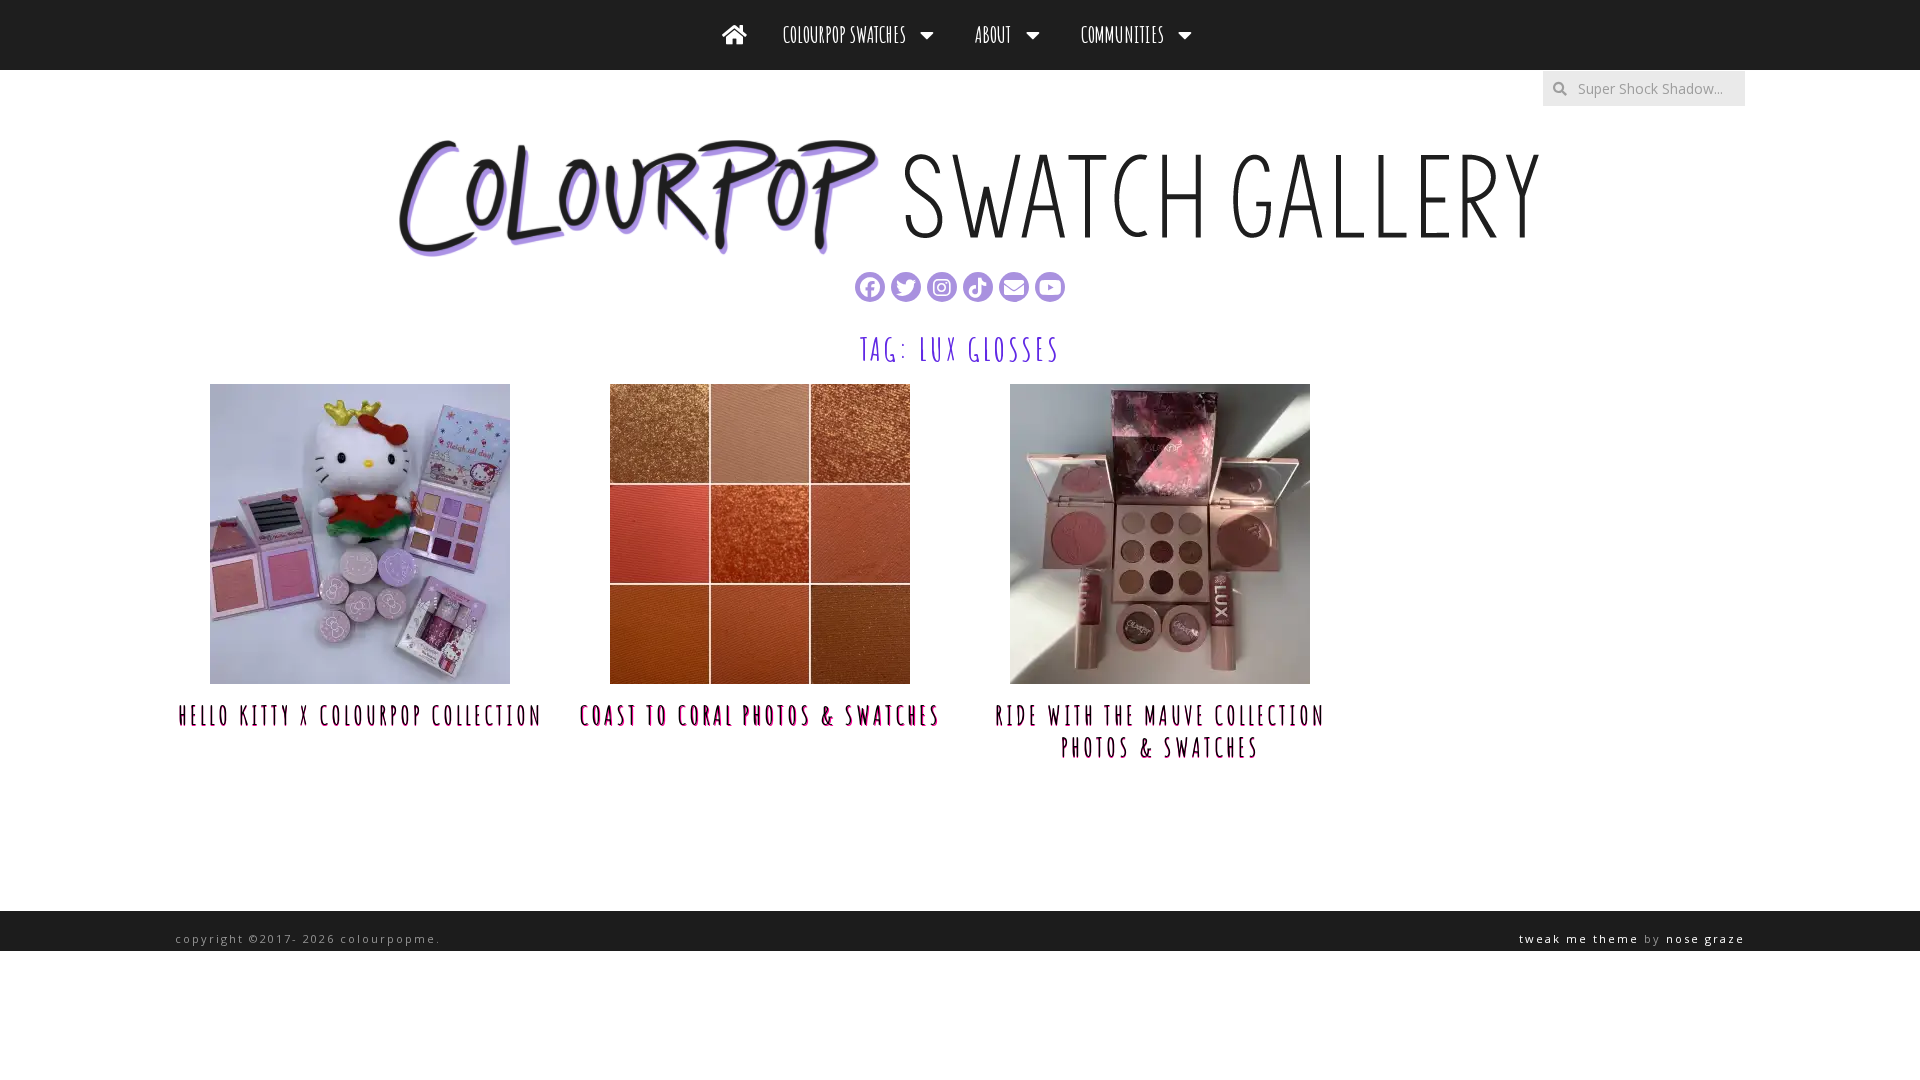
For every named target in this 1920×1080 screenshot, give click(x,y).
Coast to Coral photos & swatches (760, 715)
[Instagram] (942, 287)
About (997, 34)
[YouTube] (1050, 287)
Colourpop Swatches (848, 34)
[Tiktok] (978, 287)
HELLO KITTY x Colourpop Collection (360, 715)
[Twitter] (906, 287)
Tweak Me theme (1579, 938)
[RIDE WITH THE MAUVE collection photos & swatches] (1160, 534)
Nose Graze (1705, 938)
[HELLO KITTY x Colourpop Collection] (360, 534)
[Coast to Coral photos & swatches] (760, 534)
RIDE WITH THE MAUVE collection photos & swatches (1160, 731)
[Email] (1014, 287)
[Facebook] (870, 287)
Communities (1126, 34)
